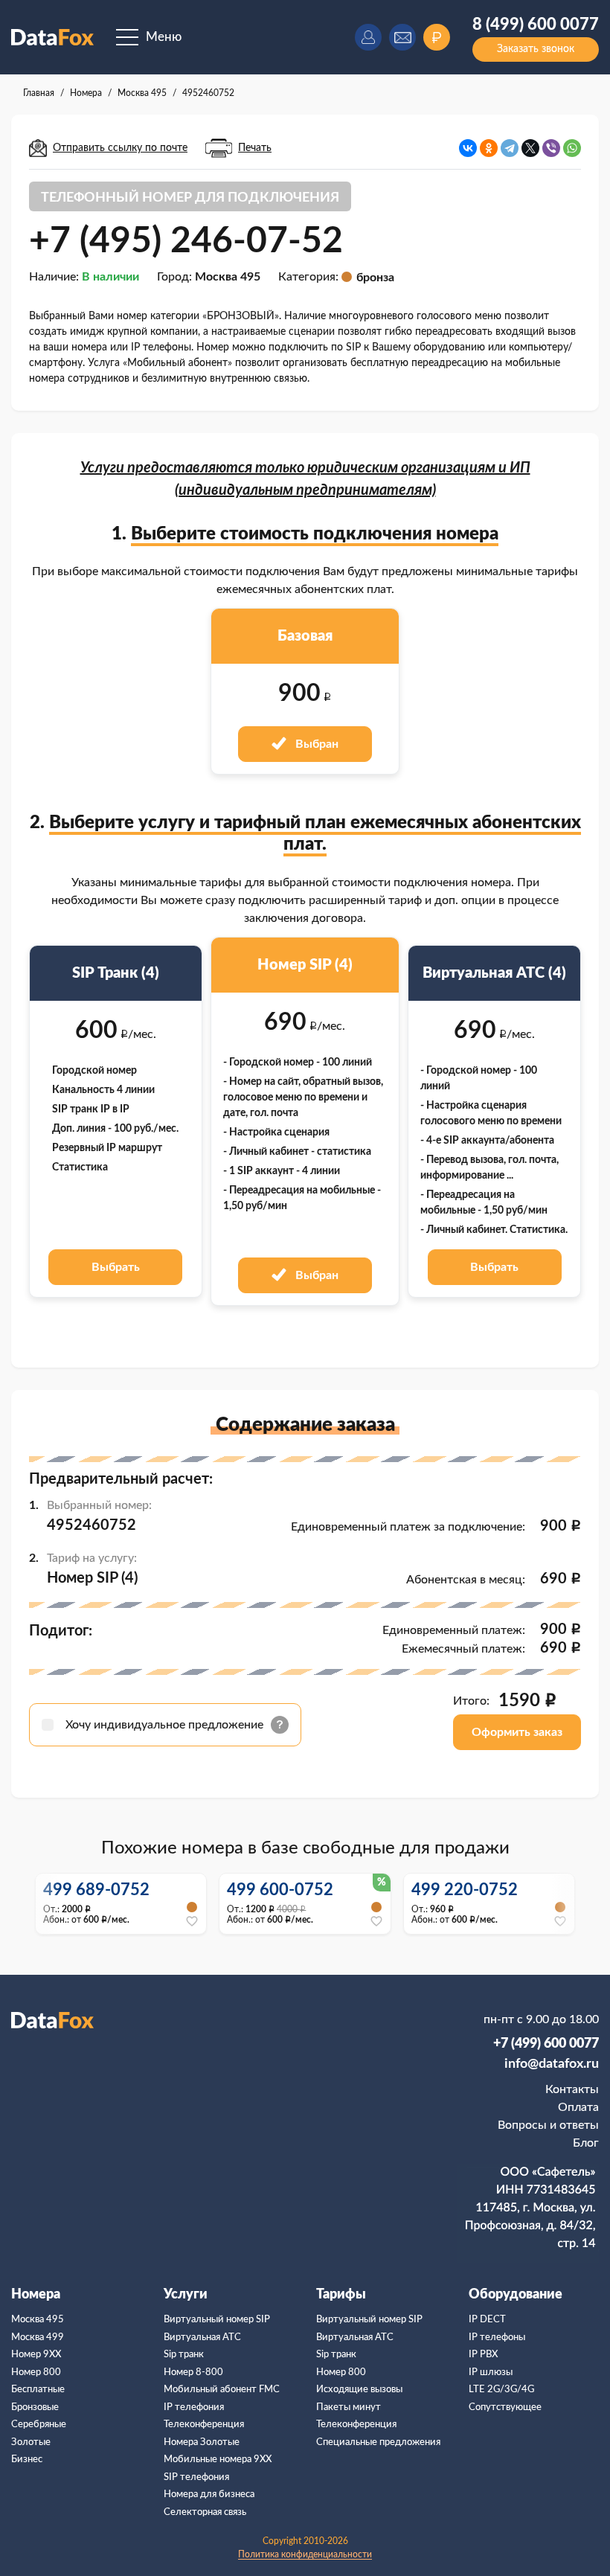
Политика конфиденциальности (305, 2554)
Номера (36, 2295)
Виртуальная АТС (202, 2338)
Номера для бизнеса (209, 2495)
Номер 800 (36, 2372)
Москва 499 (38, 2338)
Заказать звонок (536, 49)
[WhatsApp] (572, 148)
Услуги (186, 2295)
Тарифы (341, 2295)
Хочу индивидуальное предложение (166, 1725)
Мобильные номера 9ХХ (218, 2460)
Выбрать (116, 1267)
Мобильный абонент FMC (222, 2390)
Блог (586, 2143)
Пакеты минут (349, 2407)
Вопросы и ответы (548, 2125)
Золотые (31, 2442)
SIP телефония (196, 2477)
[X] (530, 148)
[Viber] (551, 148)
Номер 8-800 (193, 2372)
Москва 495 (38, 2320)
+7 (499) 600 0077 (546, 2044)
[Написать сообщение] (402, 37)
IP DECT (487, 2320)
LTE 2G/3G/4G (501, 2390)
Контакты (572, 2089)
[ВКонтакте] (468, 148)
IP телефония (194, 2407)
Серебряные (39, 2425)
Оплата (578, 2107)
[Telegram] (510, 148)
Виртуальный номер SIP (217, 2320)
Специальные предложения (378, 2442)
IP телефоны (497, 2338)
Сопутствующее (505, 2407)
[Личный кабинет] (368, 37)
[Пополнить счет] (437, 37)
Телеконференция (204, 2425)
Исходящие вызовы (359, 2390)
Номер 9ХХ (36, 2355)
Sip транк (184, 2355)
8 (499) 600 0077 (536, 25)
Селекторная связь (205, 2512)
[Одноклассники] (489, 148)
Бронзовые (35, 2407)
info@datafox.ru (552, 2064)
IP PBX (483, 2355)
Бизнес (27, 2460)
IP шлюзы (491, 2372)
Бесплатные (38, 2390)
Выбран (315, 744)
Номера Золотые (202, 2442)
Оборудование (516, 2295)
